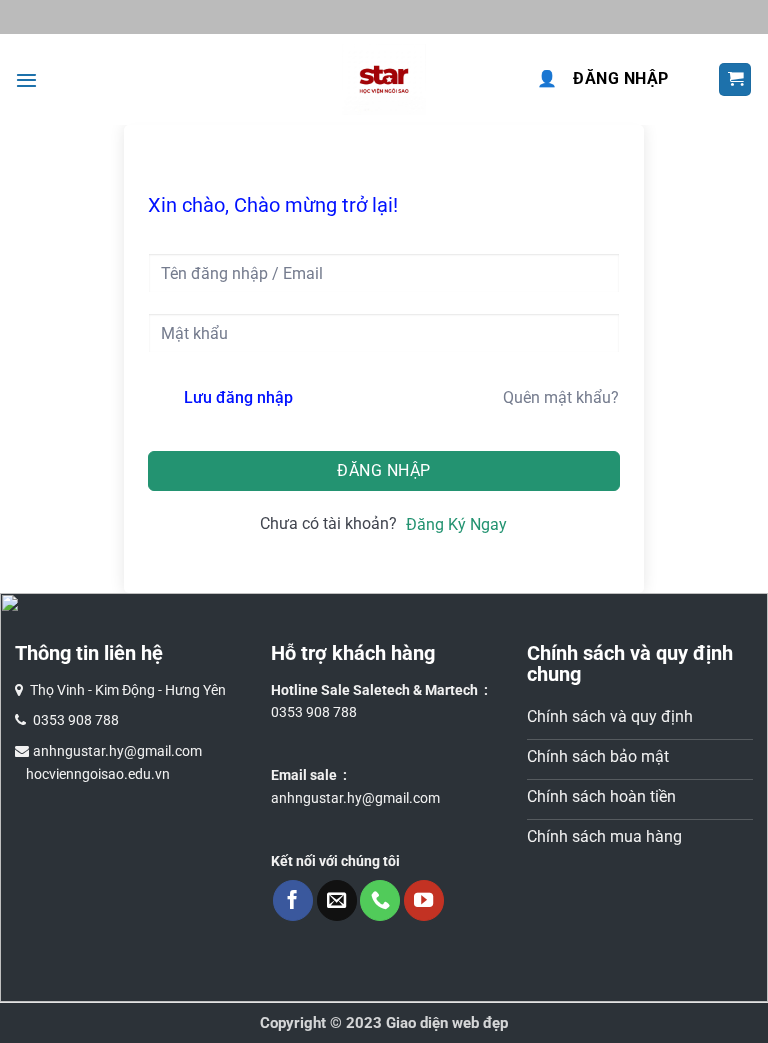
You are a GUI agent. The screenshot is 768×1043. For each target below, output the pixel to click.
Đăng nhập (603, 78)
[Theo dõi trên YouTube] (424, 900)
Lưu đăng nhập (238, 397)
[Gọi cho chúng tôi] (380, 900)
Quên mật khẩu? (561, 397)
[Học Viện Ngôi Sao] (384, 79)
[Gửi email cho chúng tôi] (337, 900)
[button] (26, 80)
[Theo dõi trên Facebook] (293, 900)
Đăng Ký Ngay (456, 524)
